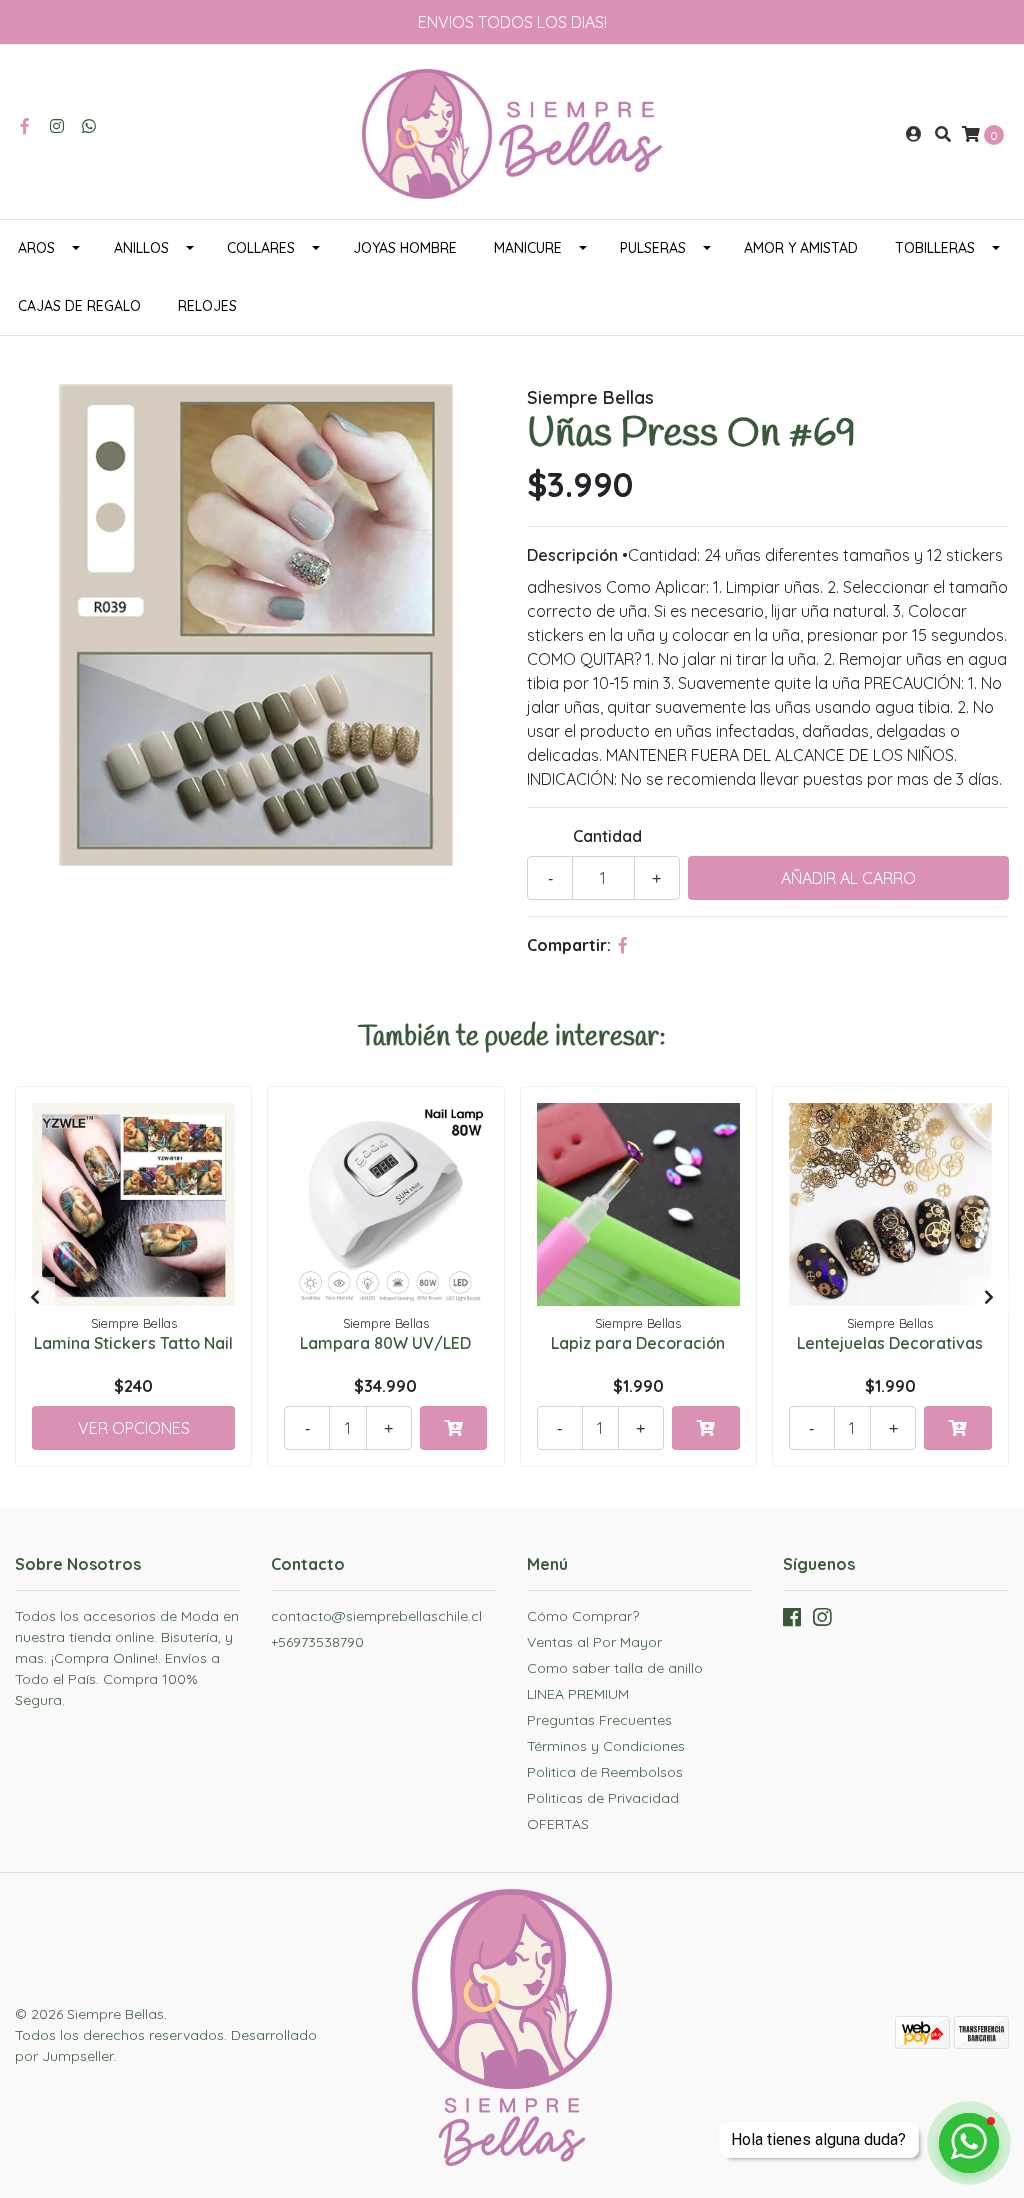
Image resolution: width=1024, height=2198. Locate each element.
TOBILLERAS (935, 248)
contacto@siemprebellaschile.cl (376, 1616)
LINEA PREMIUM (578, 1694)
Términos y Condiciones (606, 1746)
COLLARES (261, 248)
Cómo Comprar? (583, 1616)
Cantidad (607, 836)
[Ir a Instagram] (57, 126)
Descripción (572, 555)
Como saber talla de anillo (615, 1668)
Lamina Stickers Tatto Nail (133, 1343)
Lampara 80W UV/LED (385, 1343)
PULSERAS (653, 248)
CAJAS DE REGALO (79, 306)
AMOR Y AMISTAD (801, 248)
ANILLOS (141, 248)
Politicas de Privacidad (603, 1798)
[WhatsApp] (89, 126)
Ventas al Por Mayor (594, 1642)
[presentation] (35, 1297)
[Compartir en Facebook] (623, 945)
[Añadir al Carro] (454, 1428)
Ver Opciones (134, 1428)
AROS (36, 248)
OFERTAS (558, 1824)
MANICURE (528, 248)
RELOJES (207, 306)
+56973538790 (317, 1642)
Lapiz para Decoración (638, 1343)
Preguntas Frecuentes (599, 1720)
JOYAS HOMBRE (405, 248)
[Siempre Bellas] (512, 132)
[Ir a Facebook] (25, 126)
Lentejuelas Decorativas (890, 1343)
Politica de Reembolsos (605, 1772)
